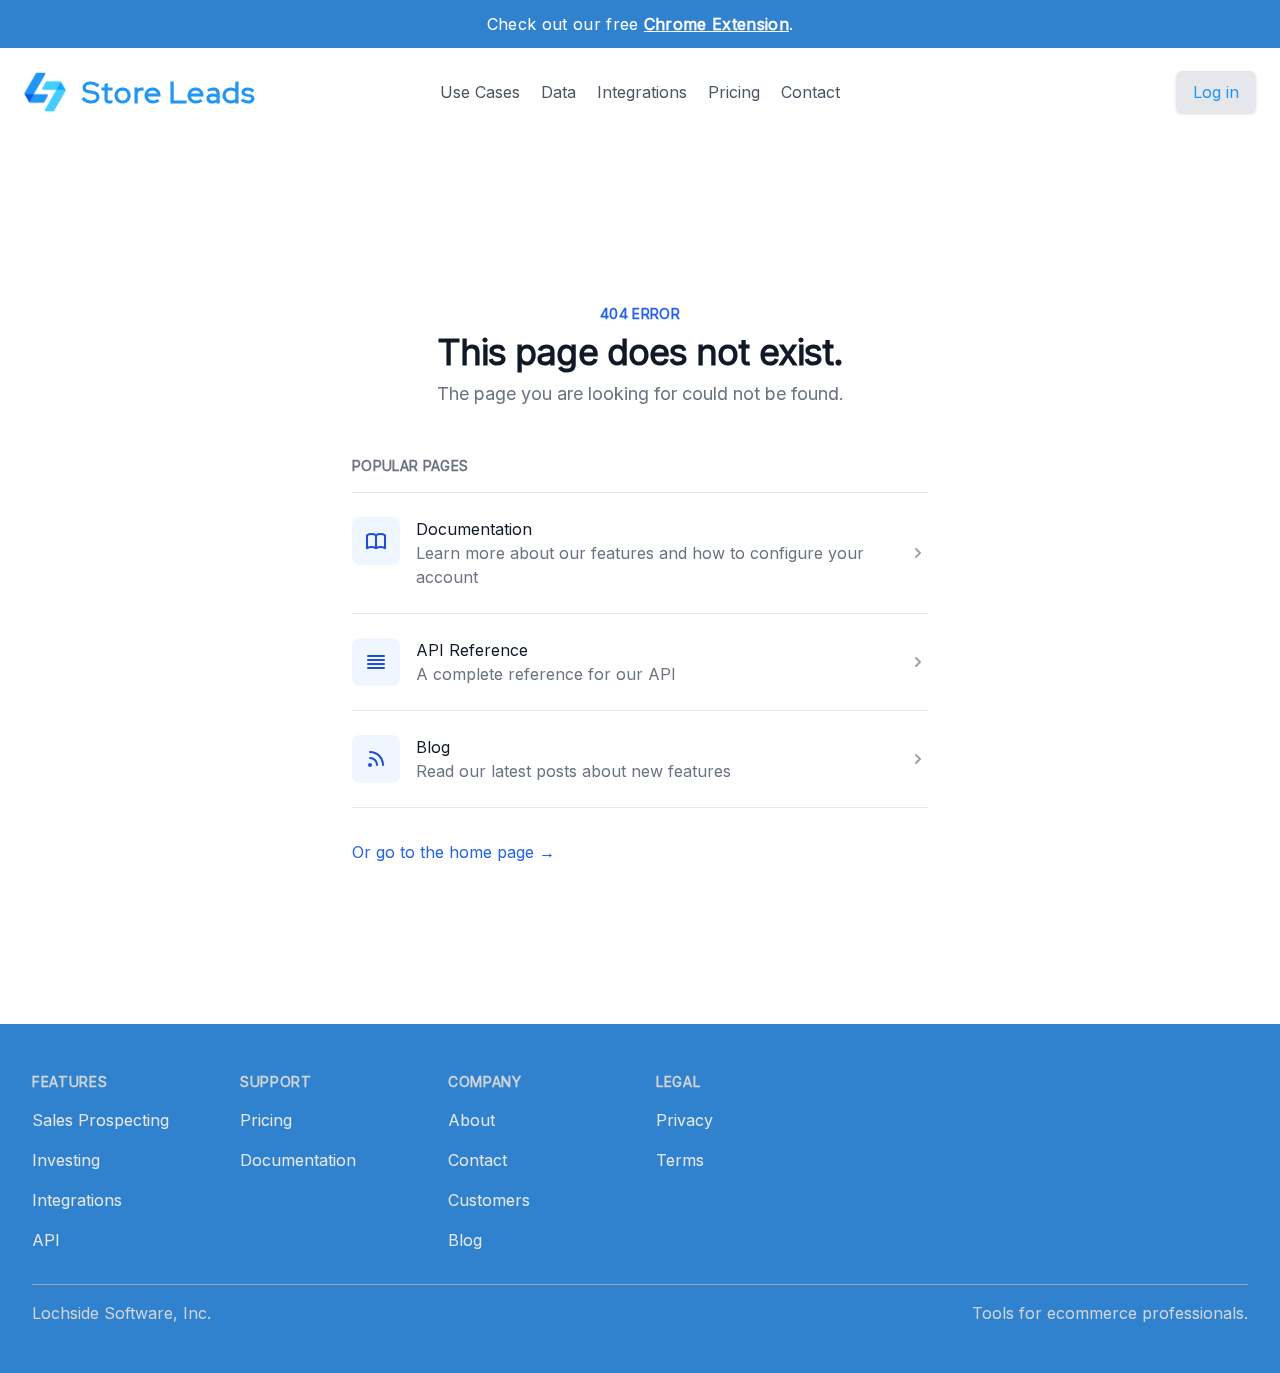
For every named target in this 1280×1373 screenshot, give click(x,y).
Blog (433, 747)
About (471, 1120)
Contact (810, 92)
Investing (66, 1160)
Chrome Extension (716, 24)
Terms (680, 1160)
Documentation (474, 529)
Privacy (684, 1120)
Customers (489, 1200)
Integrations (642, 92)
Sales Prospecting (100, 1120)
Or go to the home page (453, 852)
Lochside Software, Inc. (121, 1313)
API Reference (472, 650)
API (46, 1240)
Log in (1216, 92)
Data (558, 92)
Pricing (734, 92)
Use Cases (480, 92)
